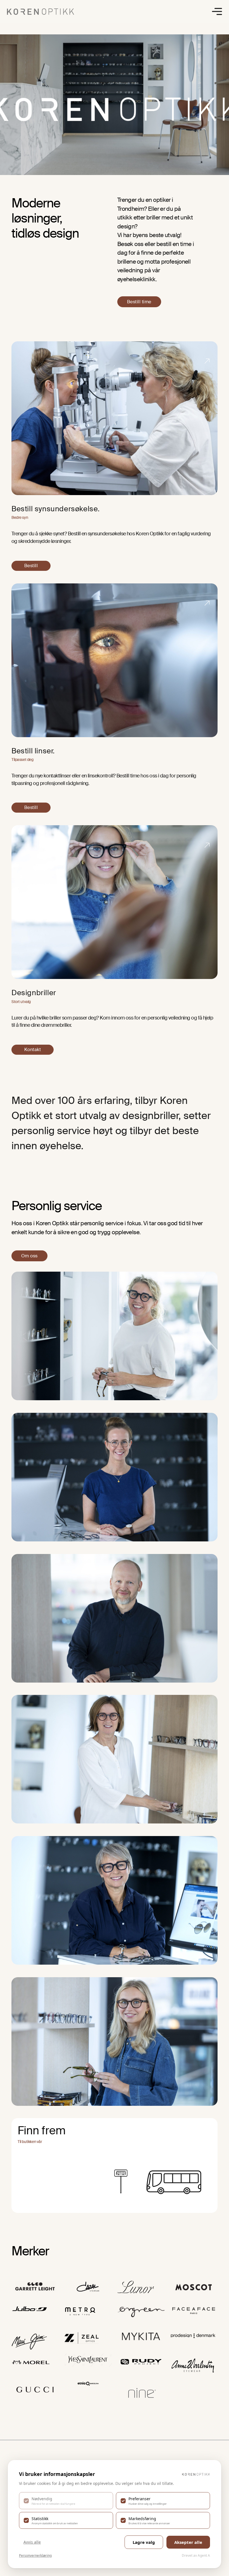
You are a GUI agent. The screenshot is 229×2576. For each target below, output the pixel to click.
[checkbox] (66, 2501)
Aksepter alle (188, 2542)
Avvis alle (32, 2542)
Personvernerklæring (35, 2555)
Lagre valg (144, 2542)
